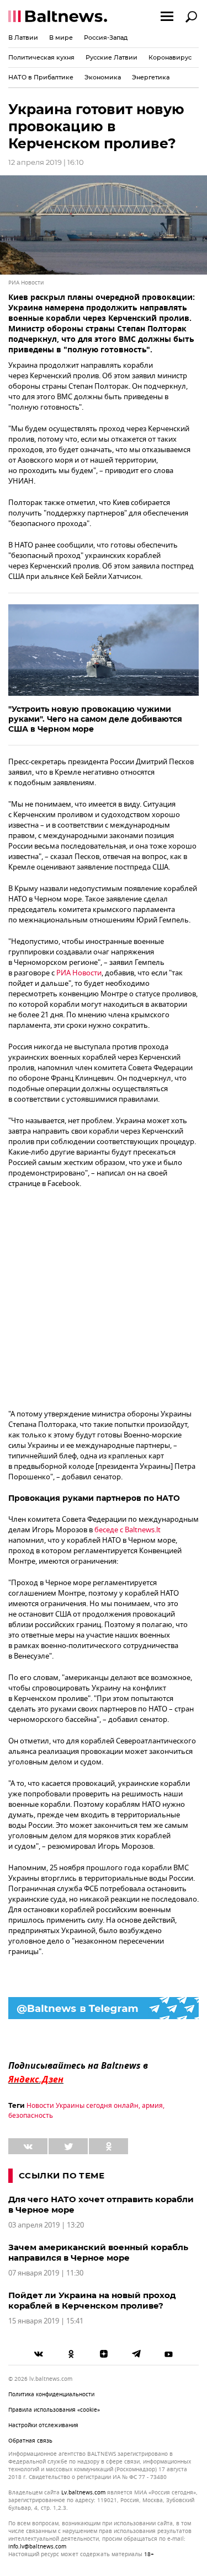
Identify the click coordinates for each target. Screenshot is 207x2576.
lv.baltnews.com (83, 2493)
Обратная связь (30, 2441)
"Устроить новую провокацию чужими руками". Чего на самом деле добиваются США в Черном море (95, 719)
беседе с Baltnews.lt (128, 1530)
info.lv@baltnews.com (37, 2547)
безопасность (31, 2116)
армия (152, 2106)
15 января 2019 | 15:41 (46, 2321)
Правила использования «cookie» (54, 2410)
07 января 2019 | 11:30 (46, 2273)
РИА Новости (79, 973)
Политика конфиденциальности (51, 2394)
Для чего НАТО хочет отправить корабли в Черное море (101, 2204)
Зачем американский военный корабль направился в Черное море (98, 2252)
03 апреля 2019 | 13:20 (46, 2225)
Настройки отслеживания (43, 2425)
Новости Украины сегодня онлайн (83, 2106)
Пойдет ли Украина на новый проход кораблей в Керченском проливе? (92, 2300)
